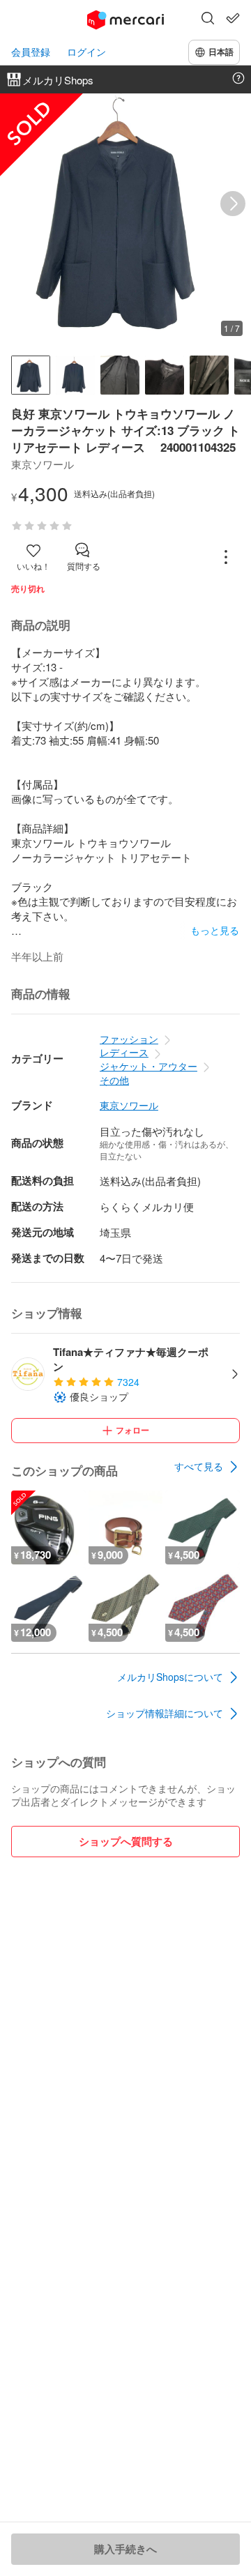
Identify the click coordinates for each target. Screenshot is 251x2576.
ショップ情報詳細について (165, 1713)
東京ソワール (129, 1105)
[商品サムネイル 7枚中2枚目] (75, 375)
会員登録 (31, 52)
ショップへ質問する (126, 1841)
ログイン (86, 52)
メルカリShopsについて (170, 1677)
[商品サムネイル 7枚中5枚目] (209, 375)
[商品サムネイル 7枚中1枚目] (31, 375)
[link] (207, 1467)
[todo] (233, 18)
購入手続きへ (125, 2549)
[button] (208, 20)
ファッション (129, 1039)
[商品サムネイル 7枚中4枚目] (165, 375)
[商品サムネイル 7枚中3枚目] (120, 375)
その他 (114, 1080)
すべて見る (199, 1466)
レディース (124, 1052)
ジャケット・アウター (149, 1066)
